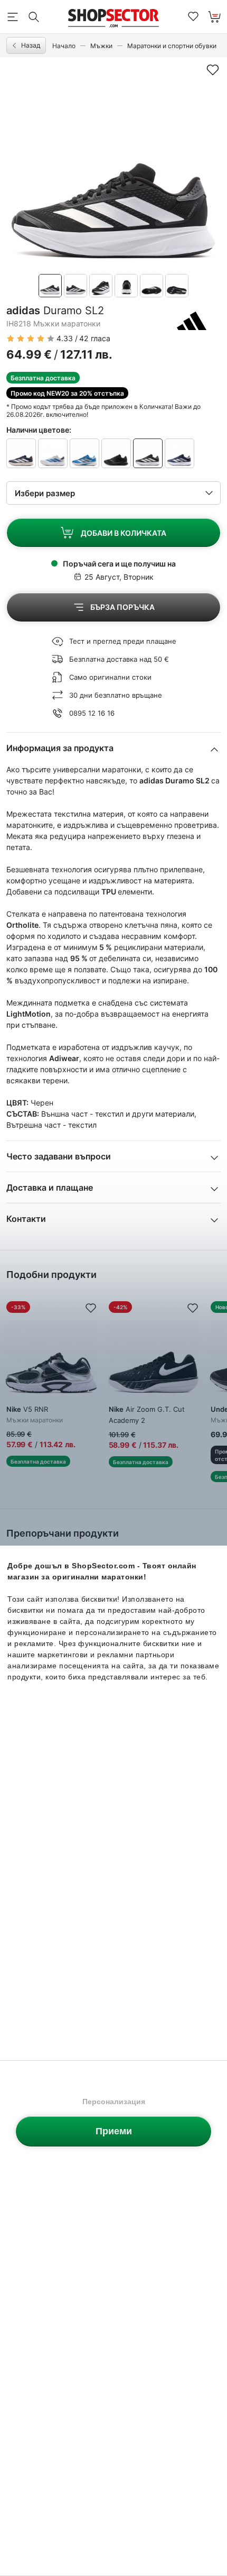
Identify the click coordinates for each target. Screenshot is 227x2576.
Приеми (114, 2131)
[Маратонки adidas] (192, 321)
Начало (64, 46)
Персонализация (114, 2102)
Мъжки (101, 46)
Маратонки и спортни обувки (172, 46)
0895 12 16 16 (92, 713)
